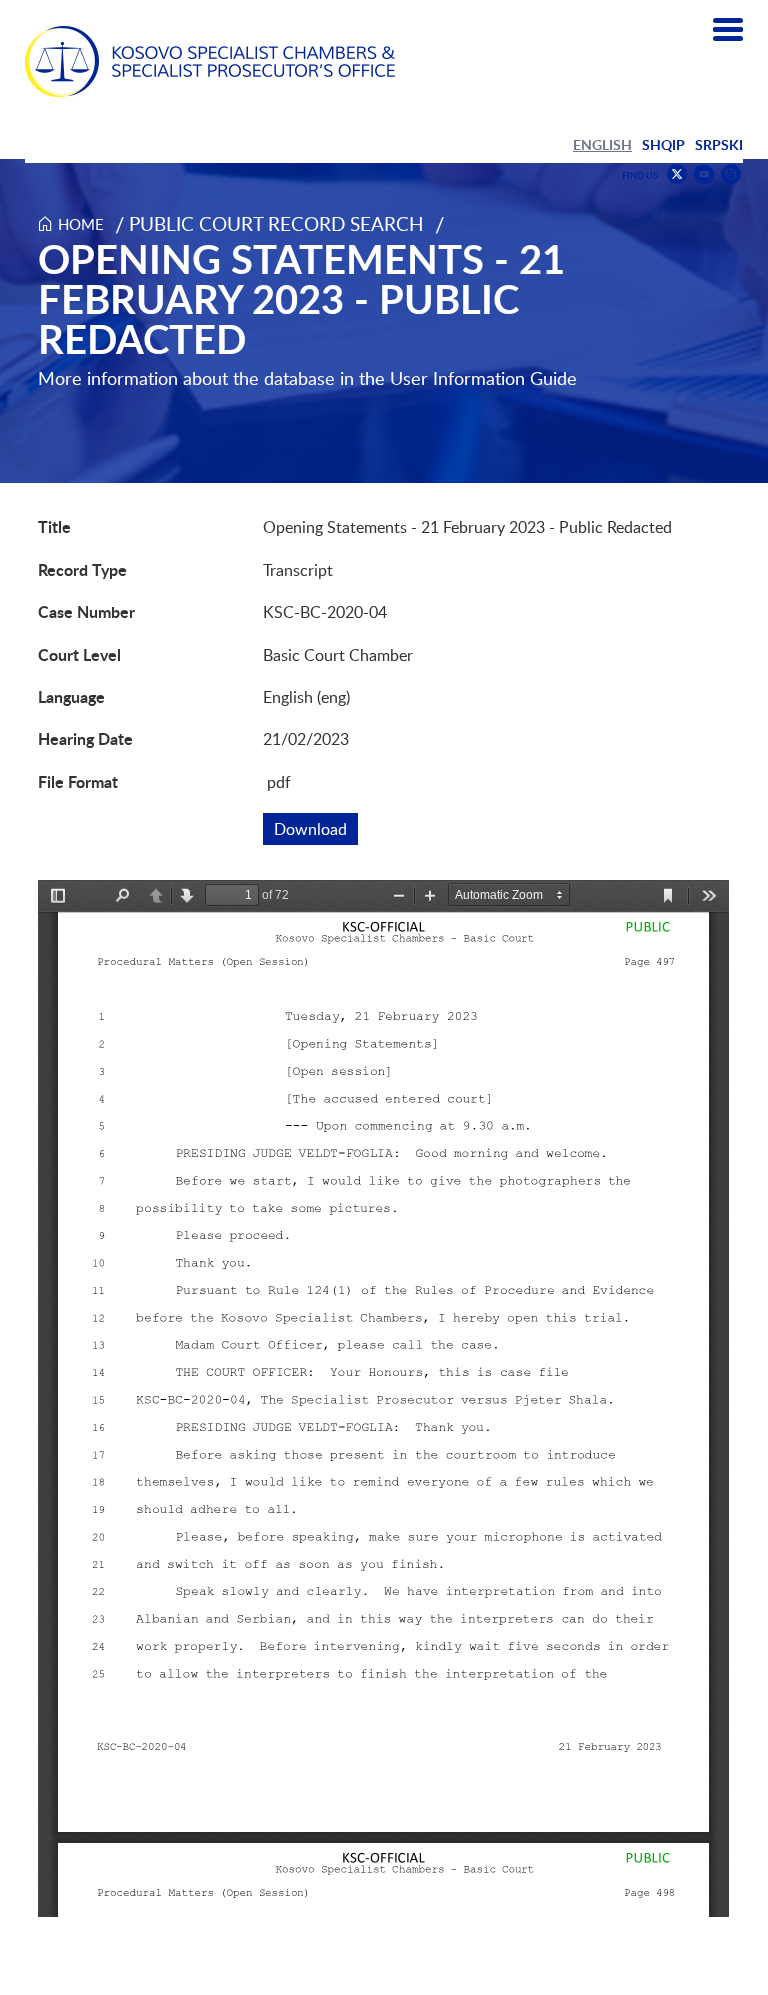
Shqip (663, 144)
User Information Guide (483, 378)
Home (81, 224)
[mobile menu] (728, 30)
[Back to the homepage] (210, 61)
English (602, 144)
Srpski (719, 144)
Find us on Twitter (677, 174)
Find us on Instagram (731, 174)
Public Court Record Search (276, 223)
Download (316, 829)
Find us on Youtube (704, 174)
